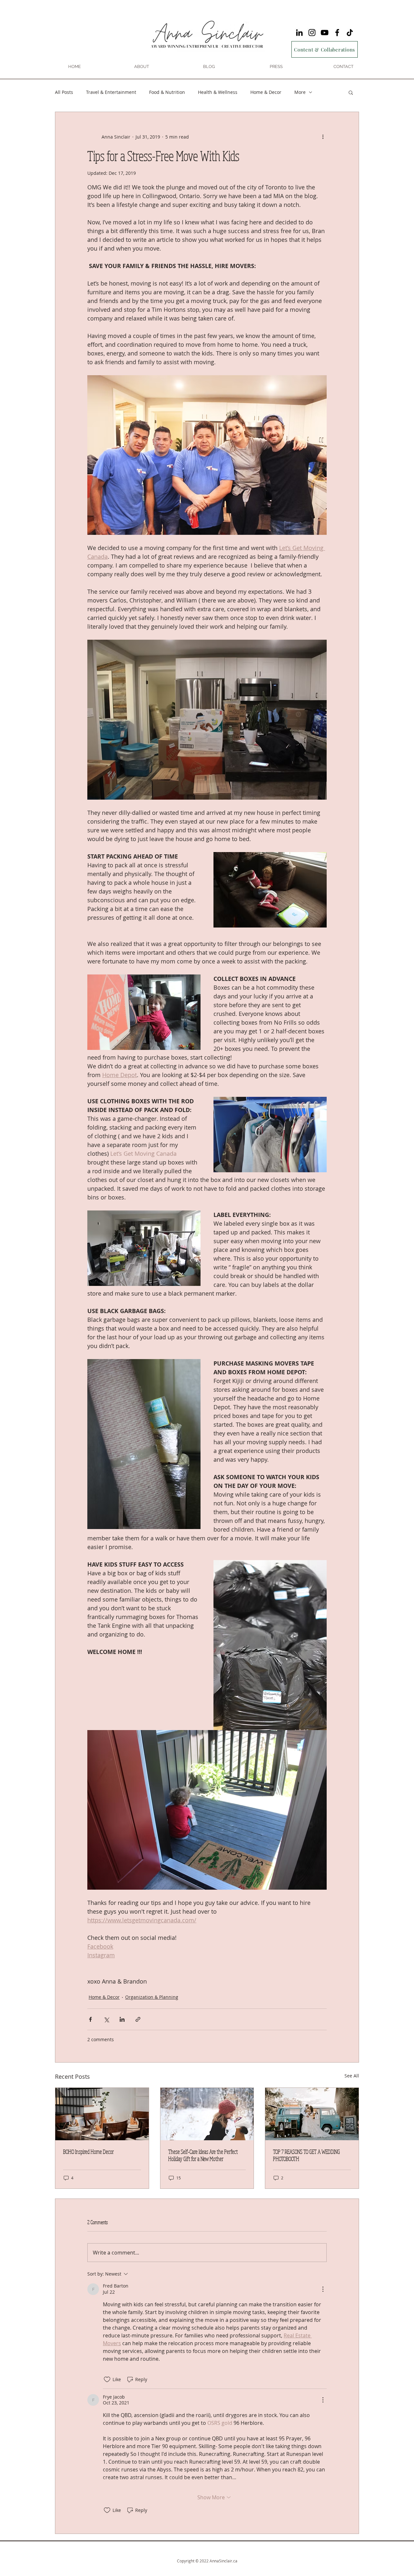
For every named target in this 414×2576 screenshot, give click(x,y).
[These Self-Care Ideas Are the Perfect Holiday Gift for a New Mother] (207, 2114)
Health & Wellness (218, 92)
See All (352, 2076)
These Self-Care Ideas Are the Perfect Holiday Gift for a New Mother (203, 2155)
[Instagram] (312, 33)
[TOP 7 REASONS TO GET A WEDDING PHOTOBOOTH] (312, 2114)
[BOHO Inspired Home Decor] (102, 2114)
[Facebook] (337, 33)
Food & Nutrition (167, 92)
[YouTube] (325, 33)
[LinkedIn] (299, 33)
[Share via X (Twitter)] (106, 2019)
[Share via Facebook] (90, 2019)
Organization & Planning (152, 1997)
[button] (351, 92)
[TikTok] (350, 33)
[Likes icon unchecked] (107, 2379)
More (300, 92)
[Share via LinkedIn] (122, 2019)
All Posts (64, 92)
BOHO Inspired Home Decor (88, 2152)
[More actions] (323, 137)
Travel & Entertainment (111, 92)
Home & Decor (266, 92)
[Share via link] (138, 2019)
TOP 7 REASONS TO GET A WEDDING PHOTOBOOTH (306, 2155)
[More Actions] (323, 2289)
